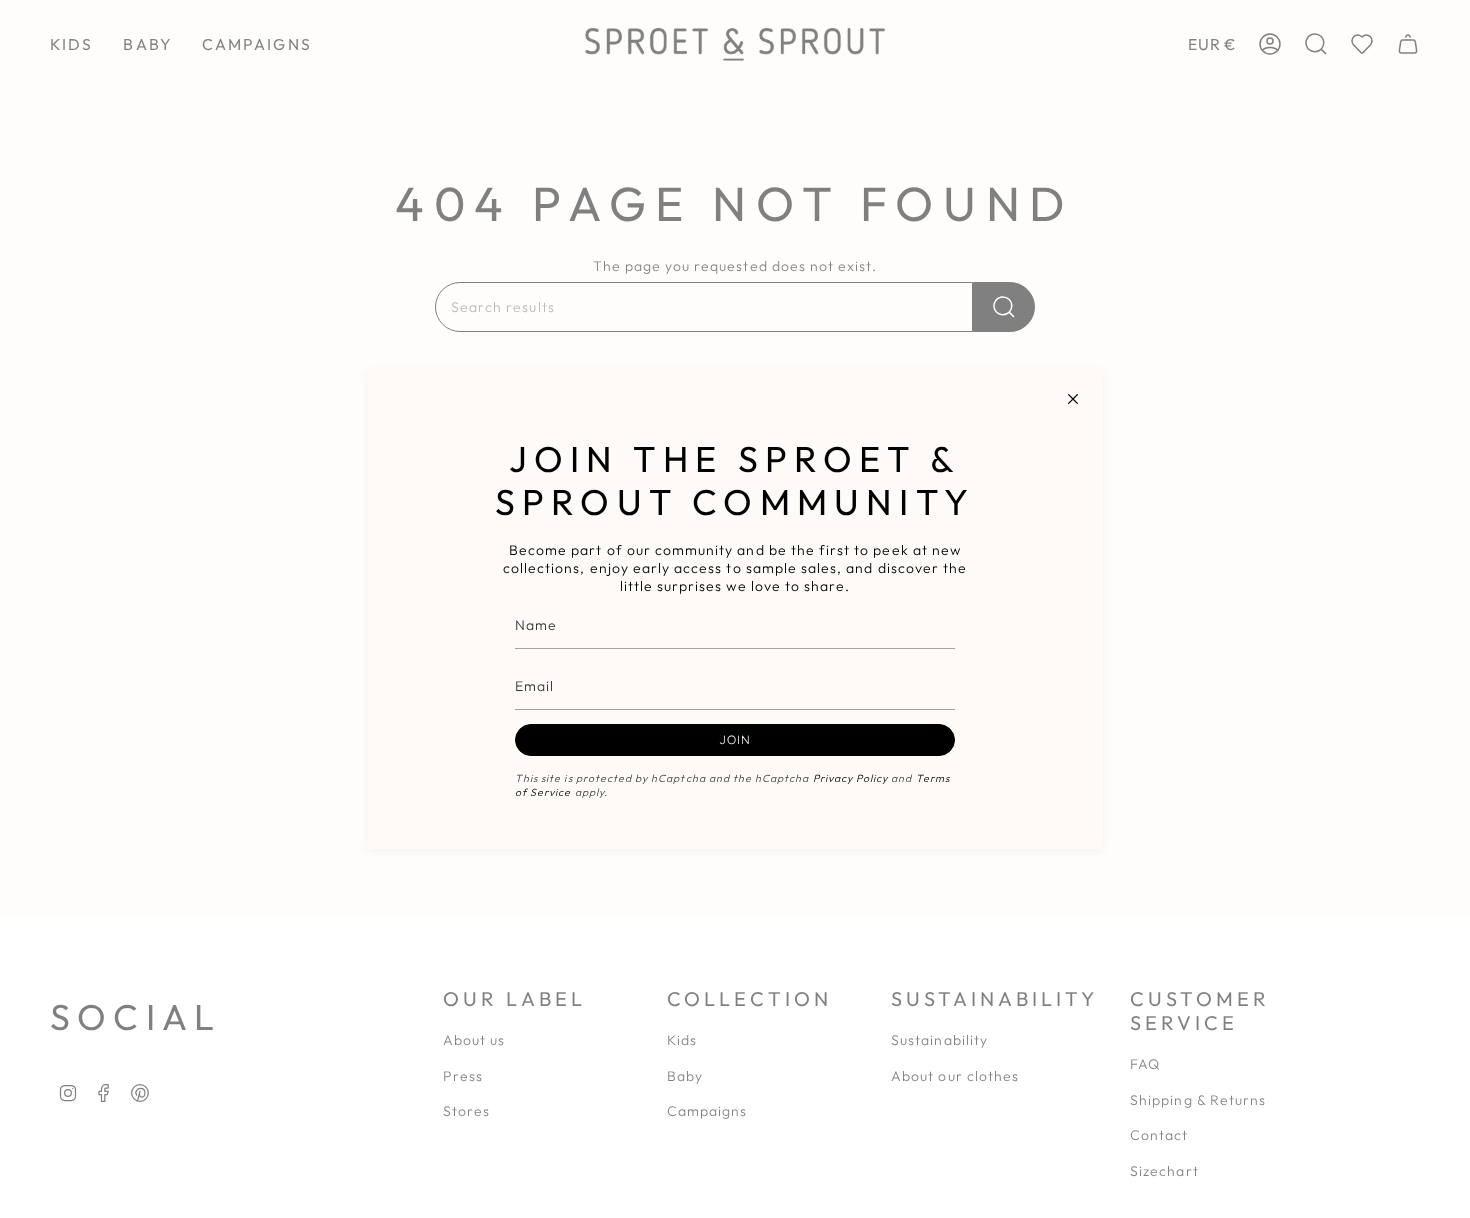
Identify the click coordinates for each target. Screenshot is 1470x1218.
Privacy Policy (851, 778)
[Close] (1073, 399)
